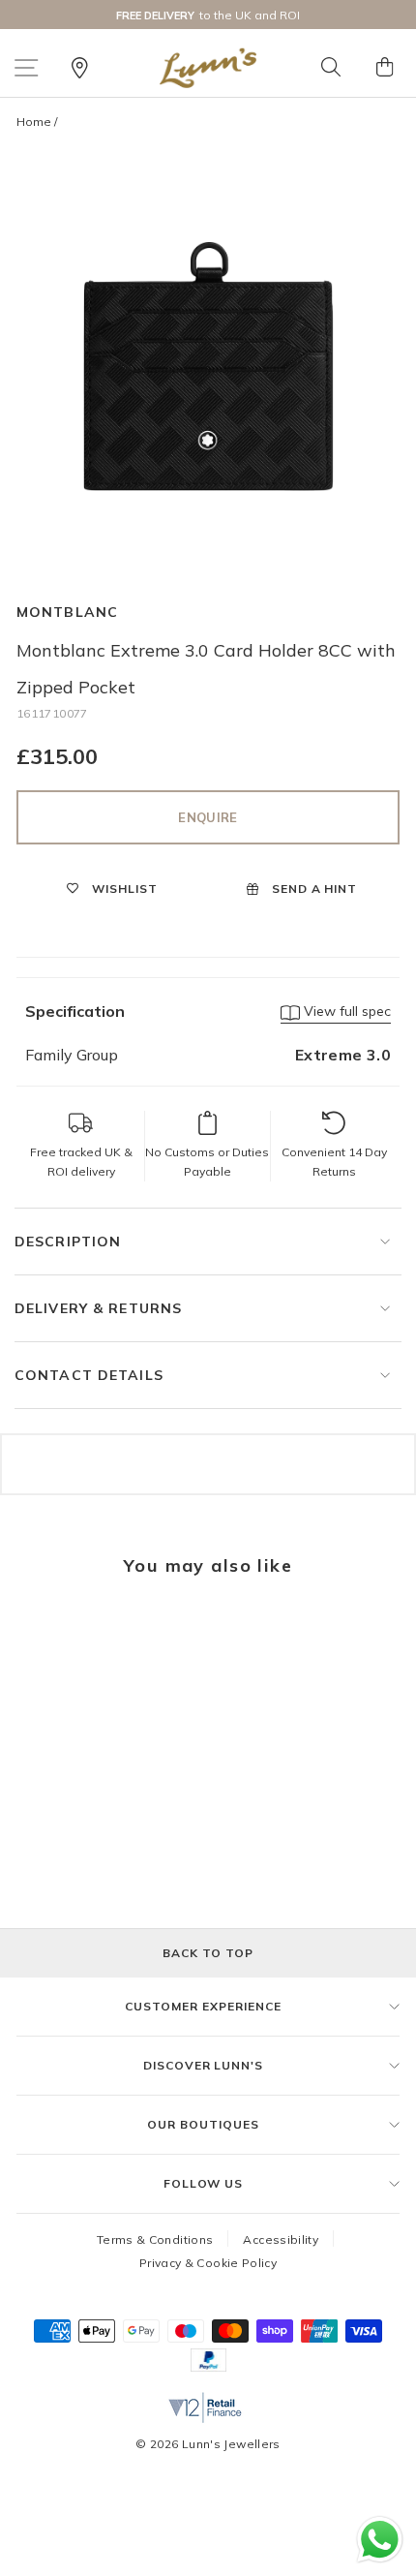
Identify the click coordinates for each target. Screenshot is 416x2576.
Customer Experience (203, 2006)
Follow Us (204, 2183)
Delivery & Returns (98, 1308)
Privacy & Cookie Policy (208, 2263)
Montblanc (67, 612)
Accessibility (281, 2239)
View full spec (345, 1011)
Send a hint (313, 889)
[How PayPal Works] (208, 2366)
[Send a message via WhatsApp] (380, 2540)
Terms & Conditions (155, 2239)
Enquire (208, 817)
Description (68, 1242)
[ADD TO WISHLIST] (41, 1632)
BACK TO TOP (208, 1953)
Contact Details (89, 1375)
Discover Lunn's (203, 2065)
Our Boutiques (203, 2124)
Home (34, 122)
